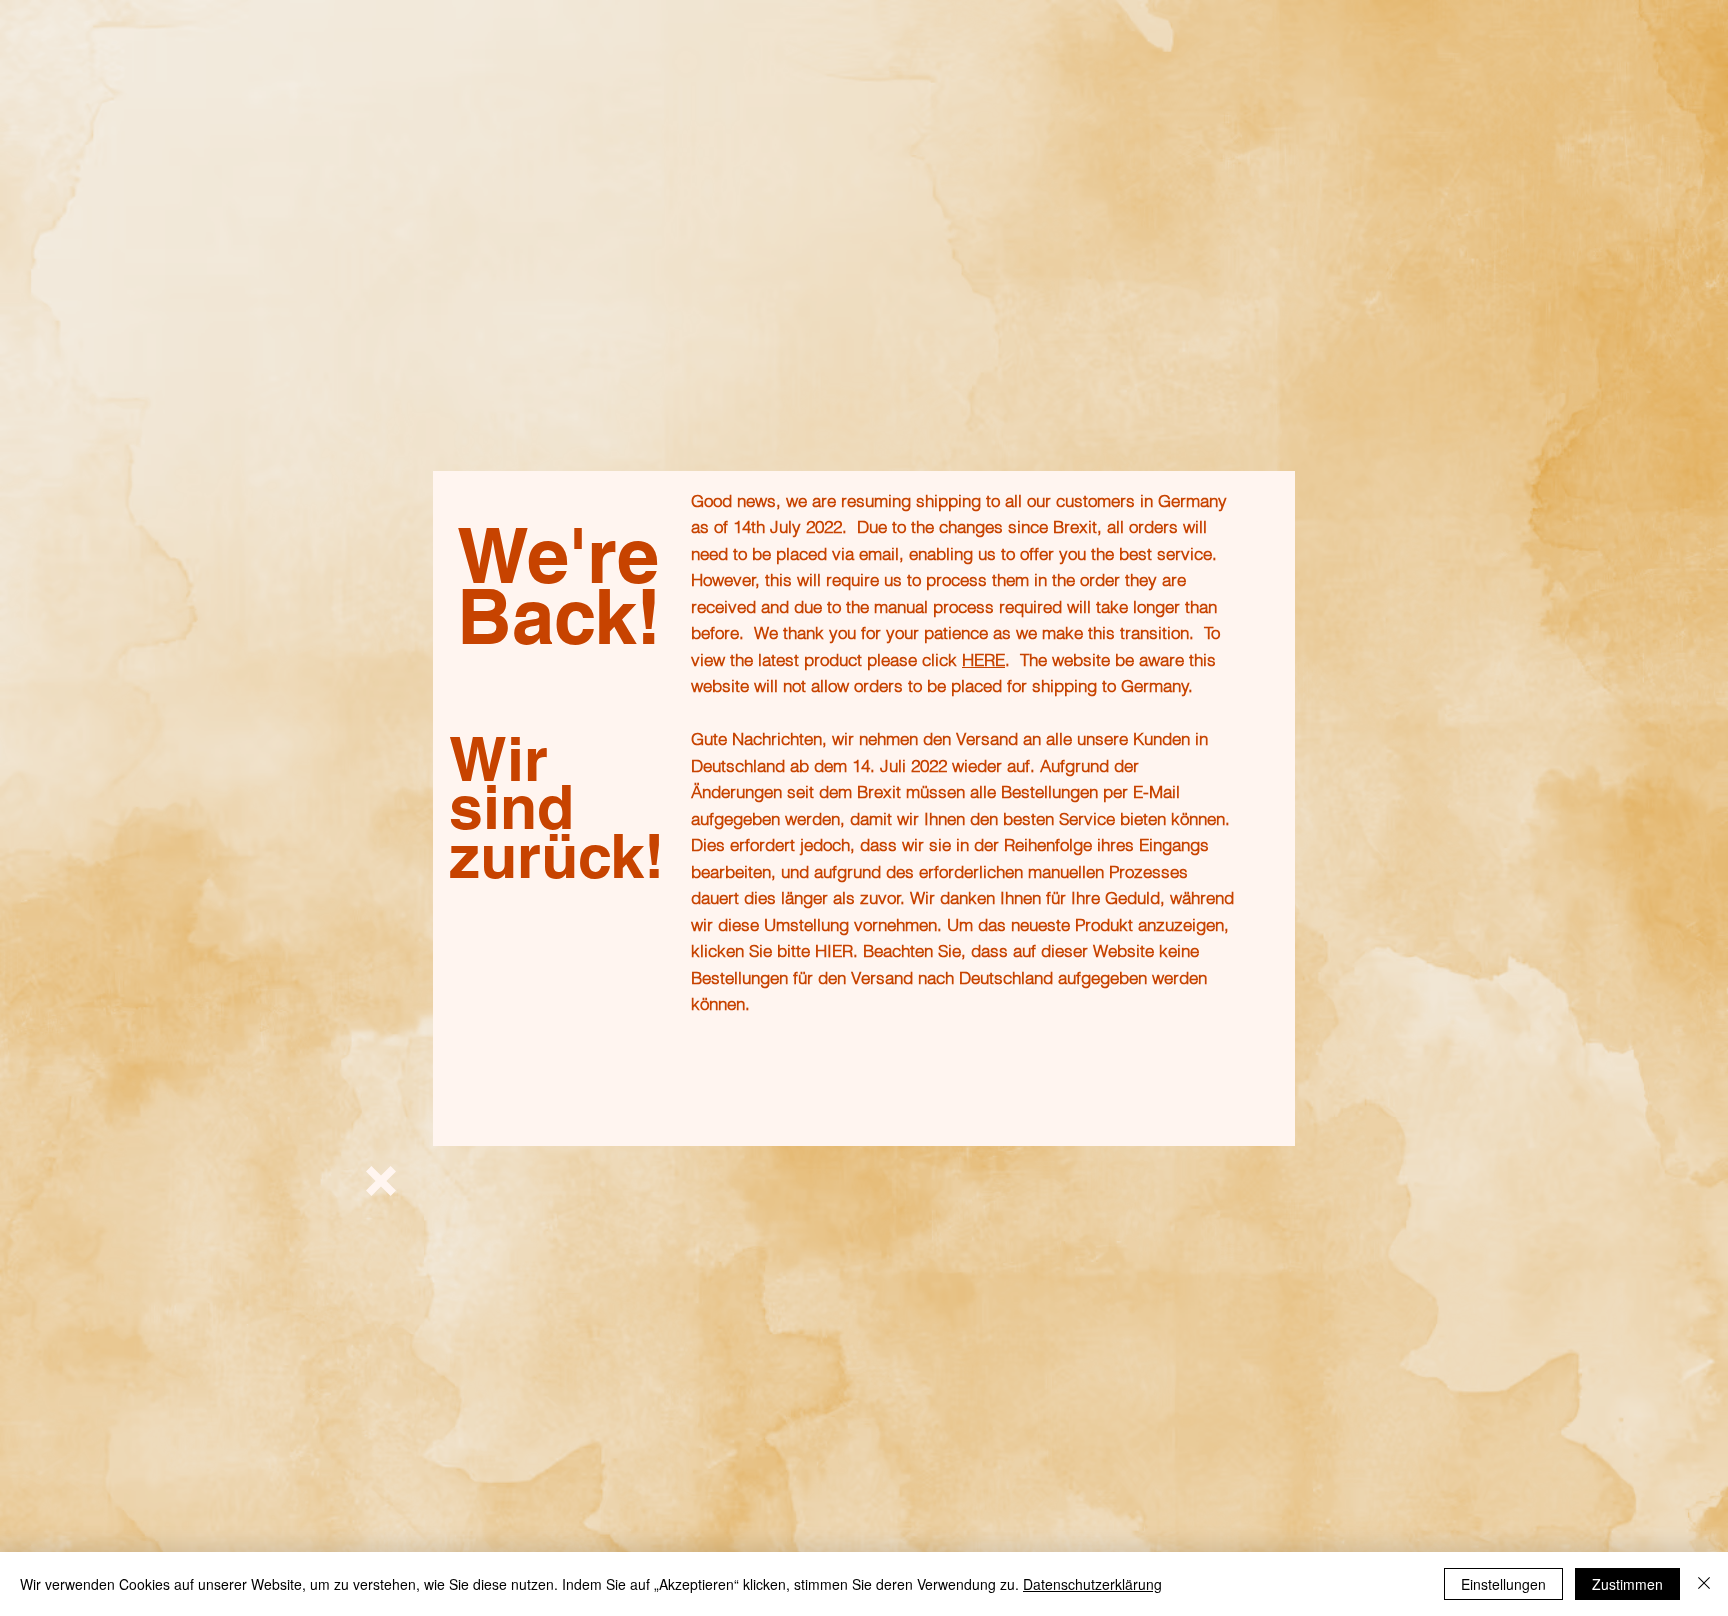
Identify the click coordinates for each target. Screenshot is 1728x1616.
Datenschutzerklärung (1092, 1584)
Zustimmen (1627, 1584)
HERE (983, 659)
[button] (381, 1181)
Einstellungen (1503, 1584)
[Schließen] (1704, 1584)
